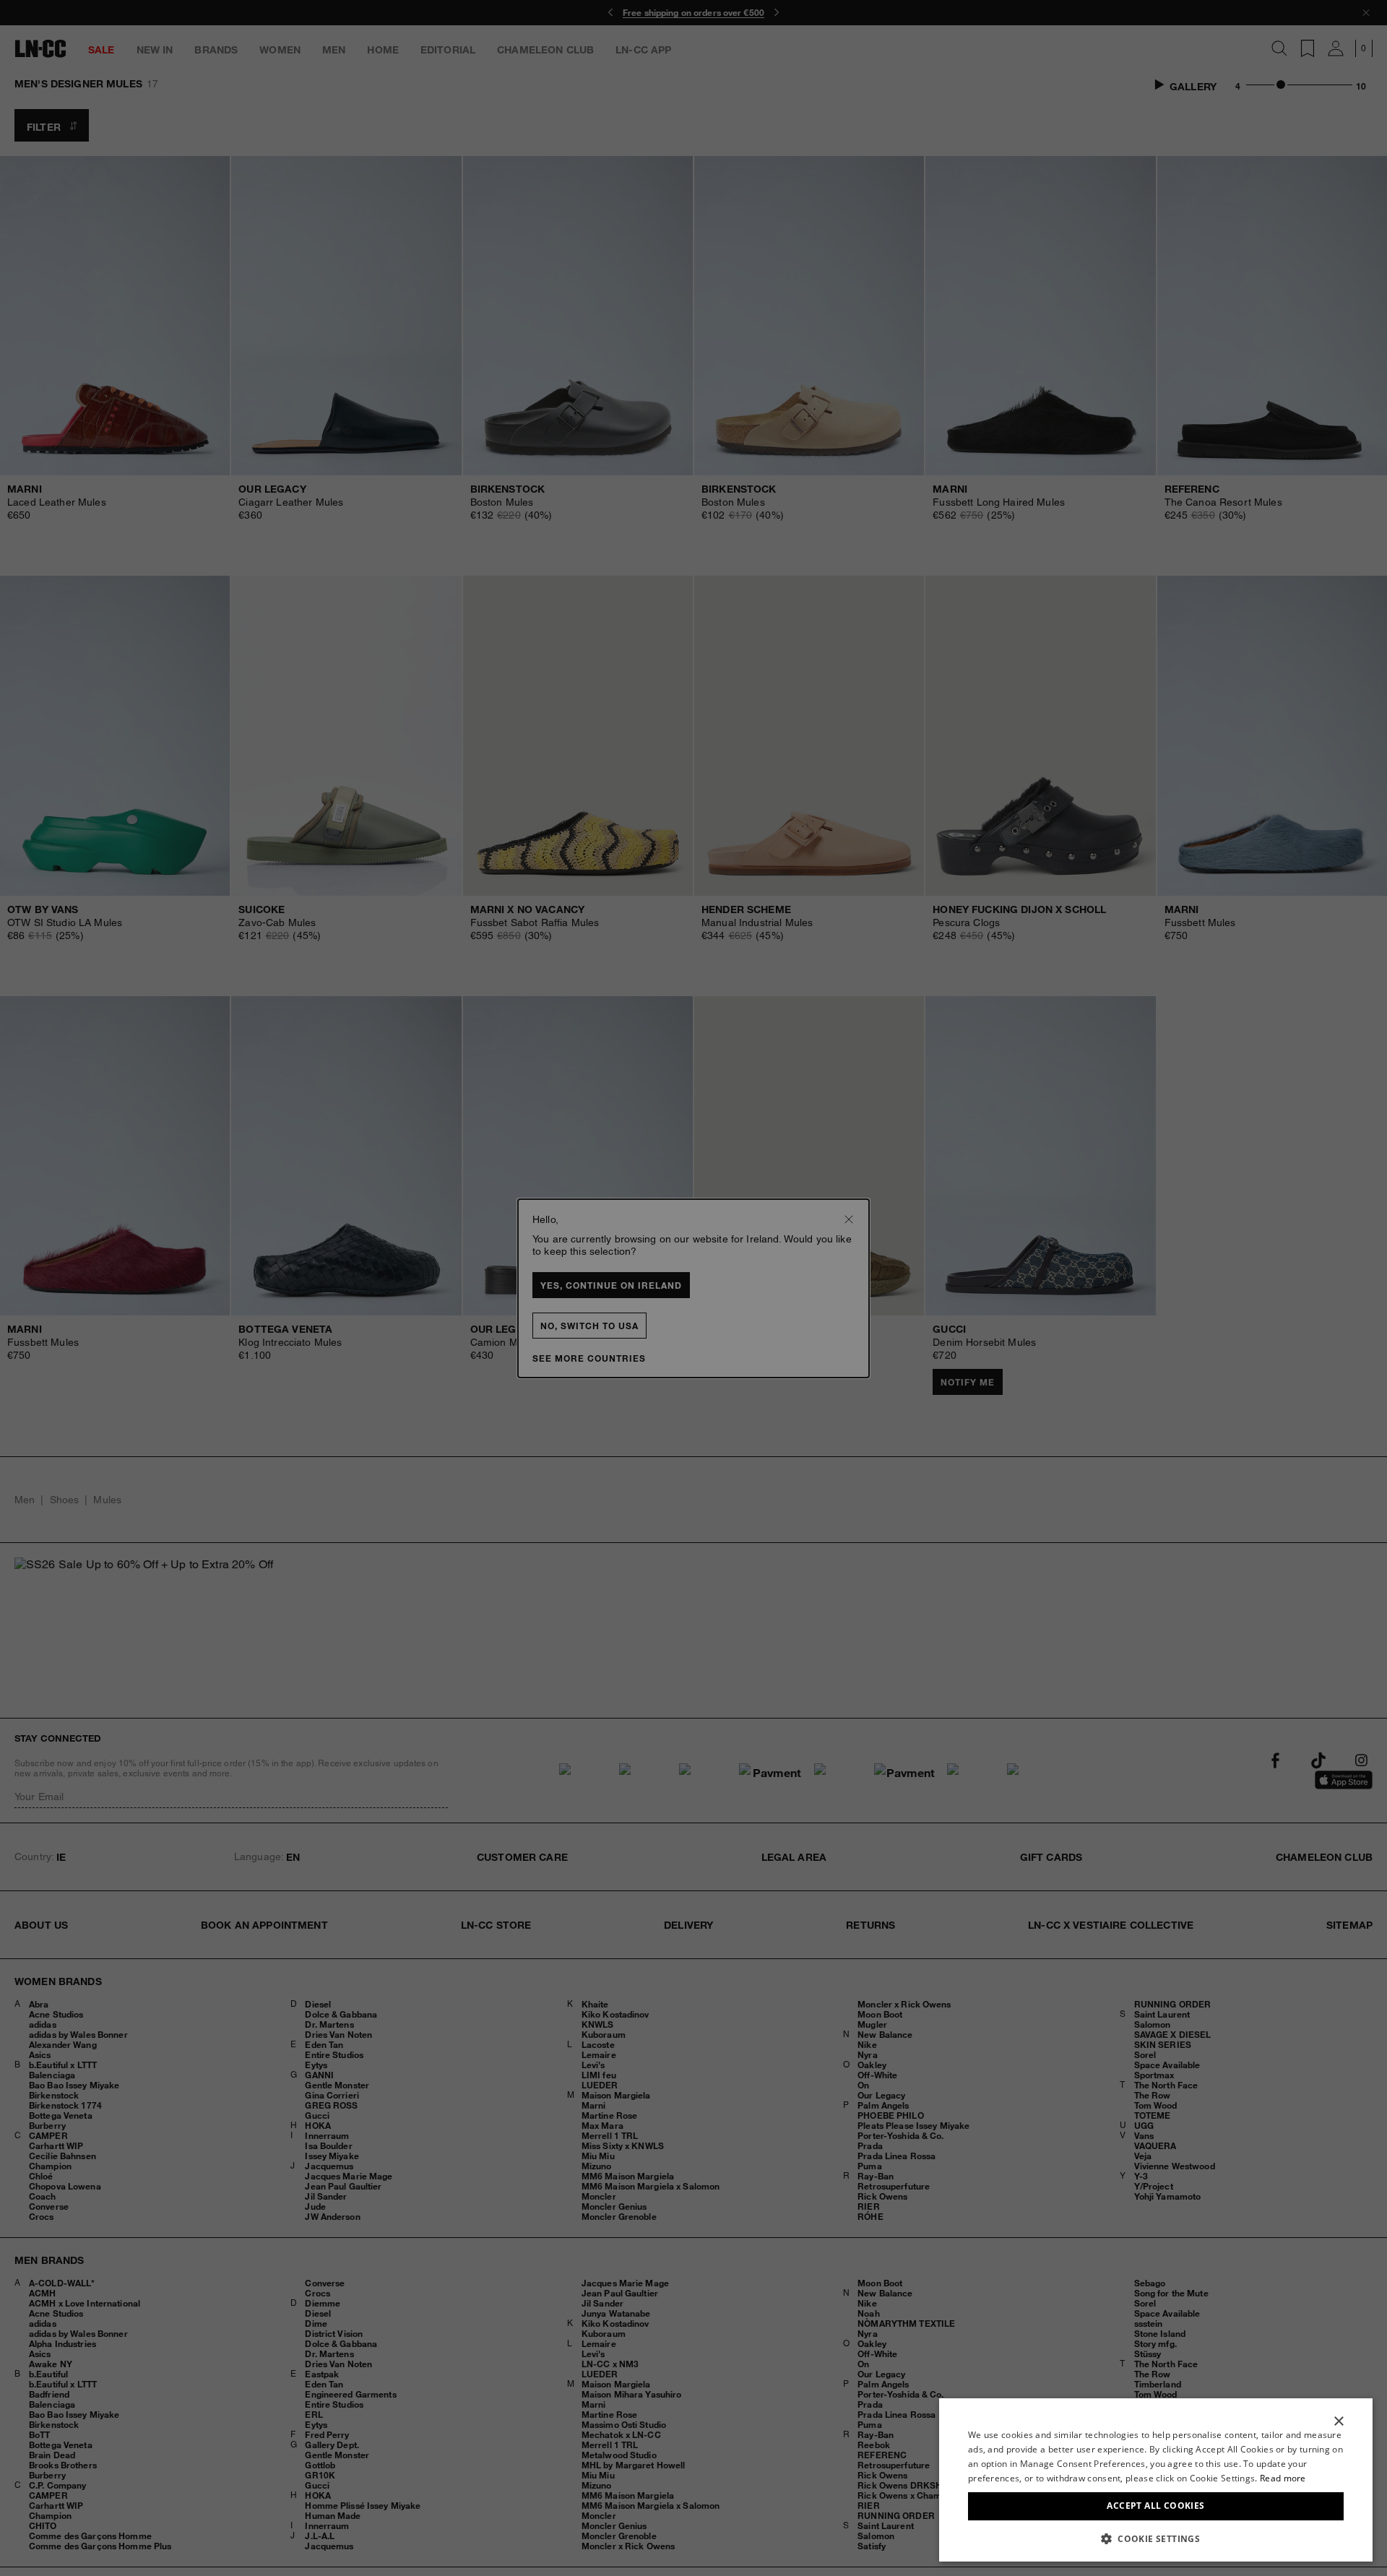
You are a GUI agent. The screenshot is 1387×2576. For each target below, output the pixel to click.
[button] (1156, 2538)
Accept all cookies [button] (1155, 2506)
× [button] (1338, 2422)
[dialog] (1156, 2480)
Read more (1283, 2478)
